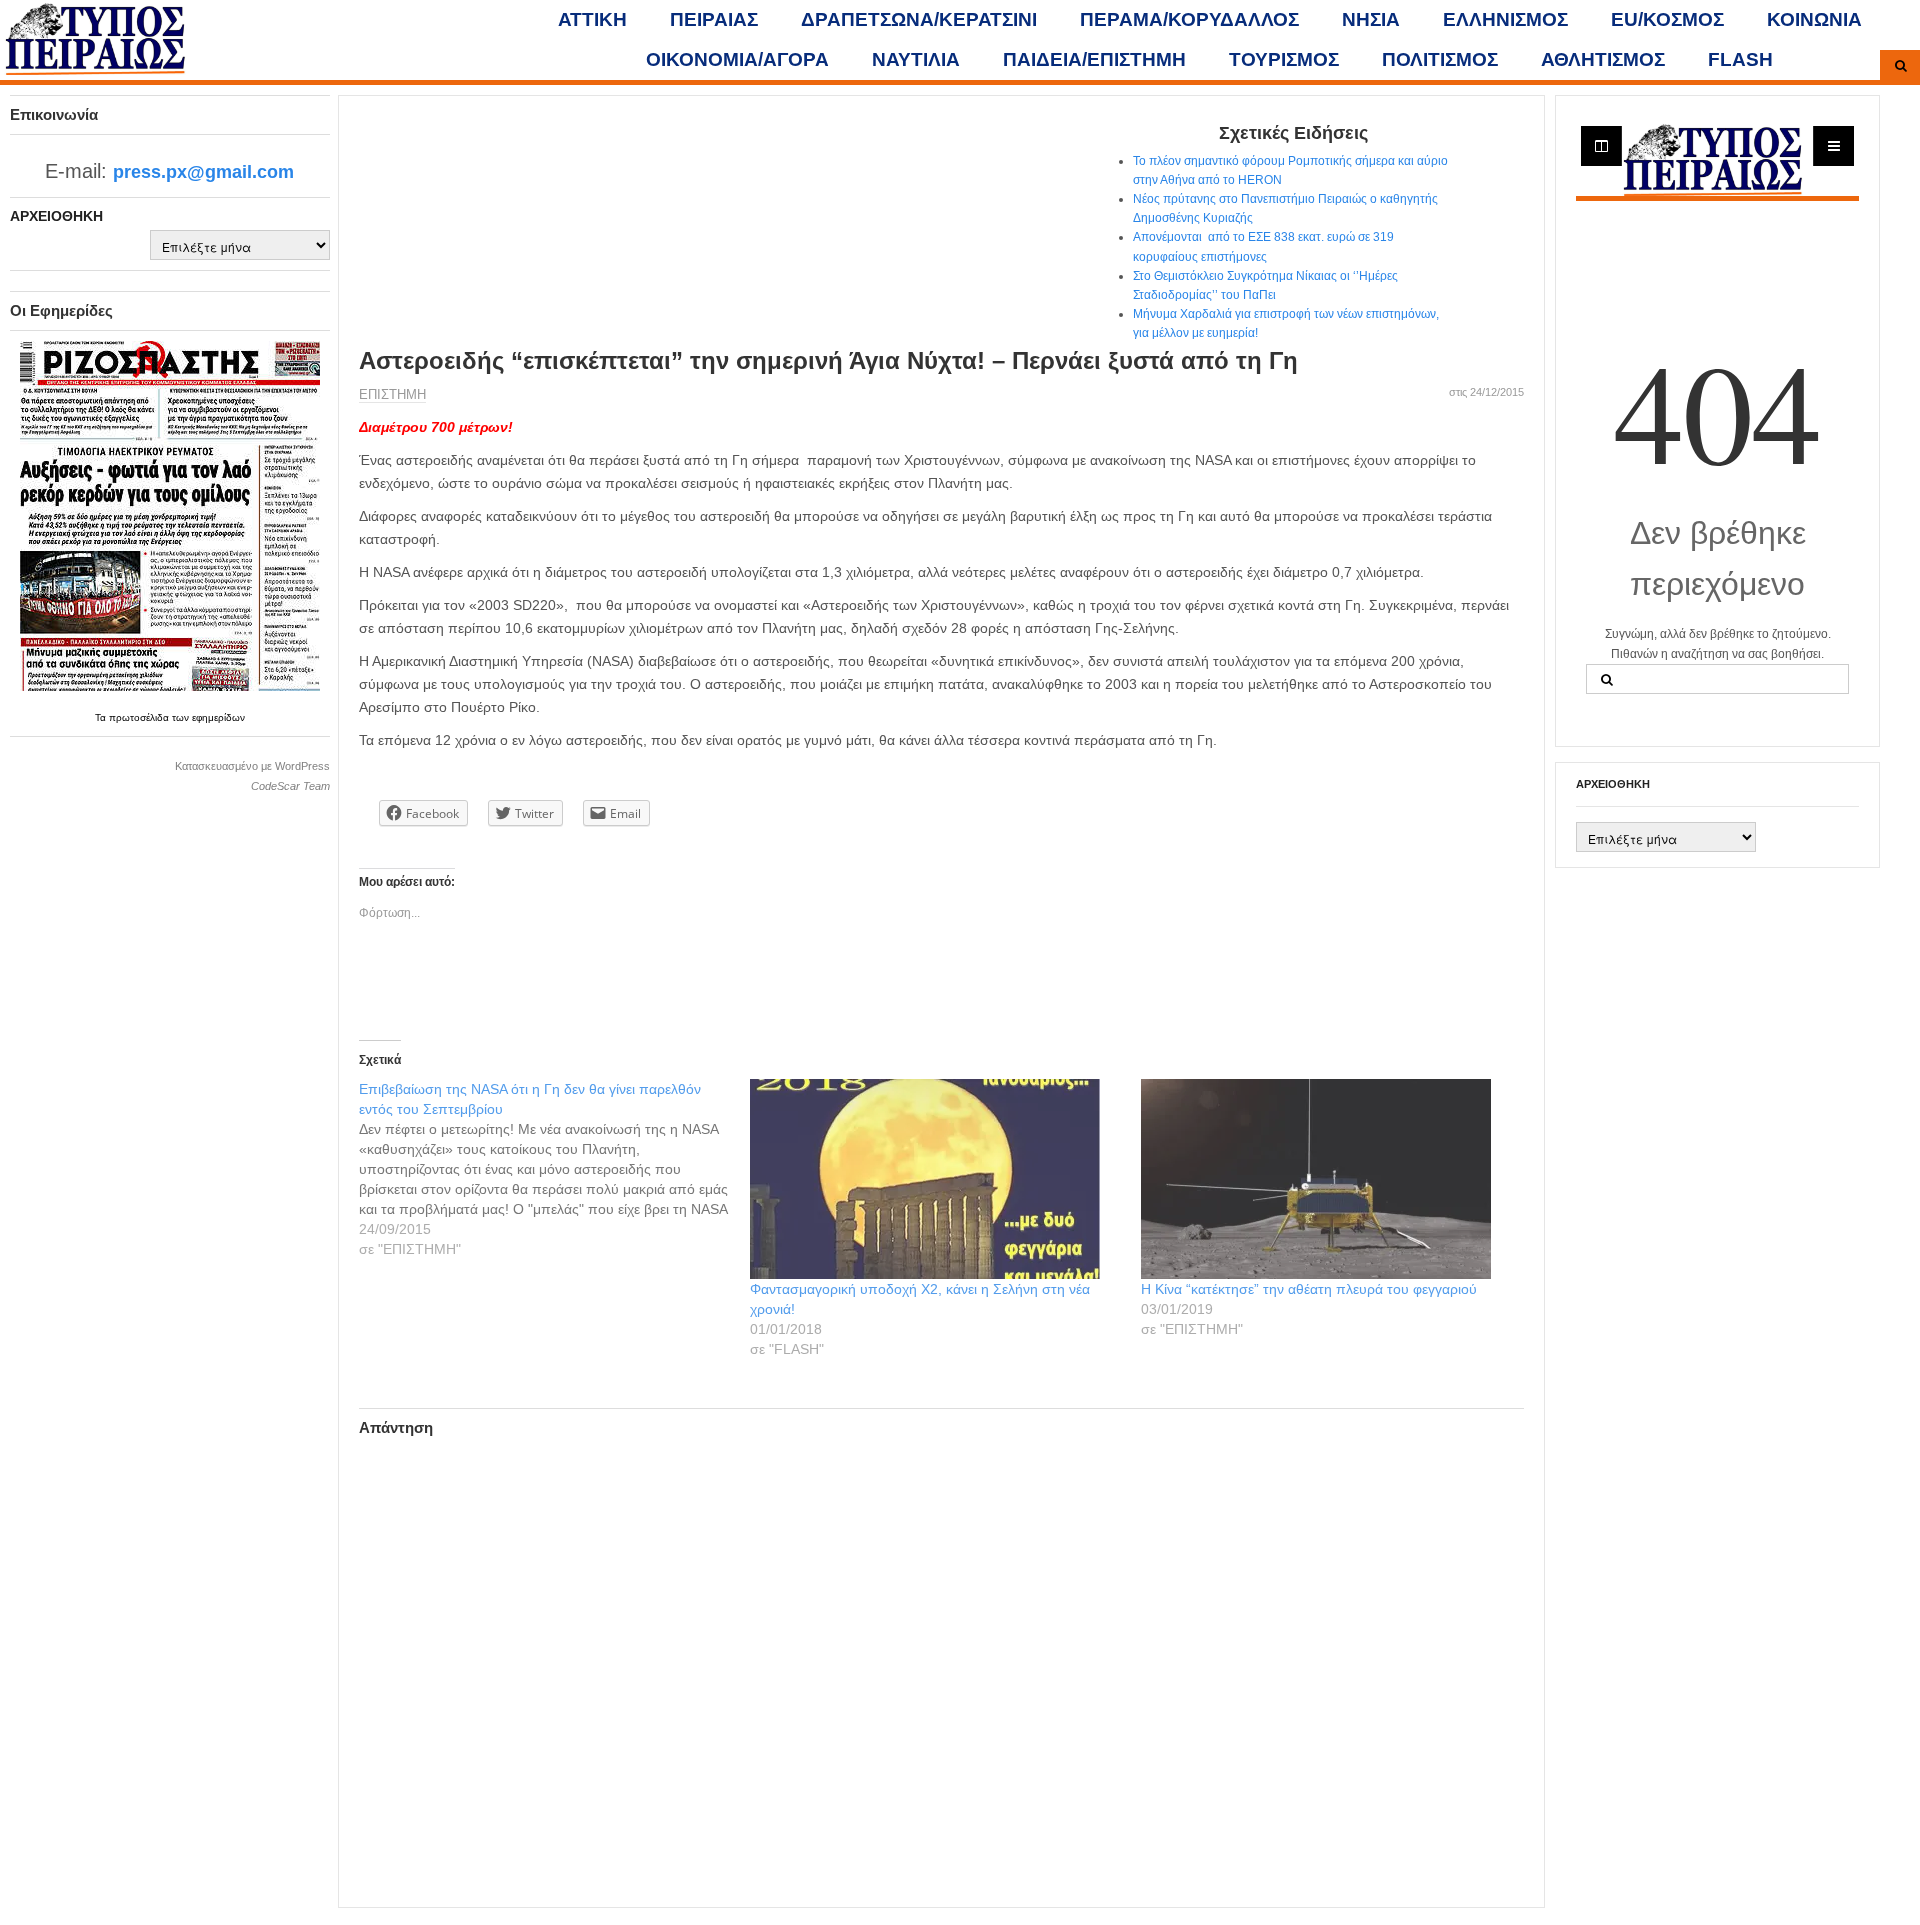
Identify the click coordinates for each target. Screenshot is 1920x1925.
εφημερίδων (218, 717)
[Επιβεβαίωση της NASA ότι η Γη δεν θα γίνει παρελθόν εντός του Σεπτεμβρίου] (554, 1169)
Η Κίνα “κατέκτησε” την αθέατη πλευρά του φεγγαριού (1309, 1289)
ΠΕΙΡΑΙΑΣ (714, 19)
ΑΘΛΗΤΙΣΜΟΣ (1603, 59)
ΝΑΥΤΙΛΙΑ (916, 59)
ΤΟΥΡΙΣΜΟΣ (1284, 59)
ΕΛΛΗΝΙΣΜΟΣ (1505, 19)
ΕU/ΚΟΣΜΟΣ (1667, 19)
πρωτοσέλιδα (140, 717)
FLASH (1740, 59)
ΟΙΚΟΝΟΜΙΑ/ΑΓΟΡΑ (737, 59)
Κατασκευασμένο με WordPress (252, 766)
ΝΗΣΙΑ (1371, 19)
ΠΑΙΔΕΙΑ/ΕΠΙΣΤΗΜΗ (1094, 59)
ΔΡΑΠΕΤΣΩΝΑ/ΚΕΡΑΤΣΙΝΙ (919, 19)
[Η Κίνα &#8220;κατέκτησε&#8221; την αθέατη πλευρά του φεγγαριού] (1326, 1179)
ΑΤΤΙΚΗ (592, 19)
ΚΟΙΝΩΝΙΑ (1814, 19)
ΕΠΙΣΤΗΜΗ (392, 394)
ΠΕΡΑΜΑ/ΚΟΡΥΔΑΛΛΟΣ (1189, 19)
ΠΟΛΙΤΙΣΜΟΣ (1440, 59)
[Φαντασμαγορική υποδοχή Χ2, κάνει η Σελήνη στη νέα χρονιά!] (935, 1179)
